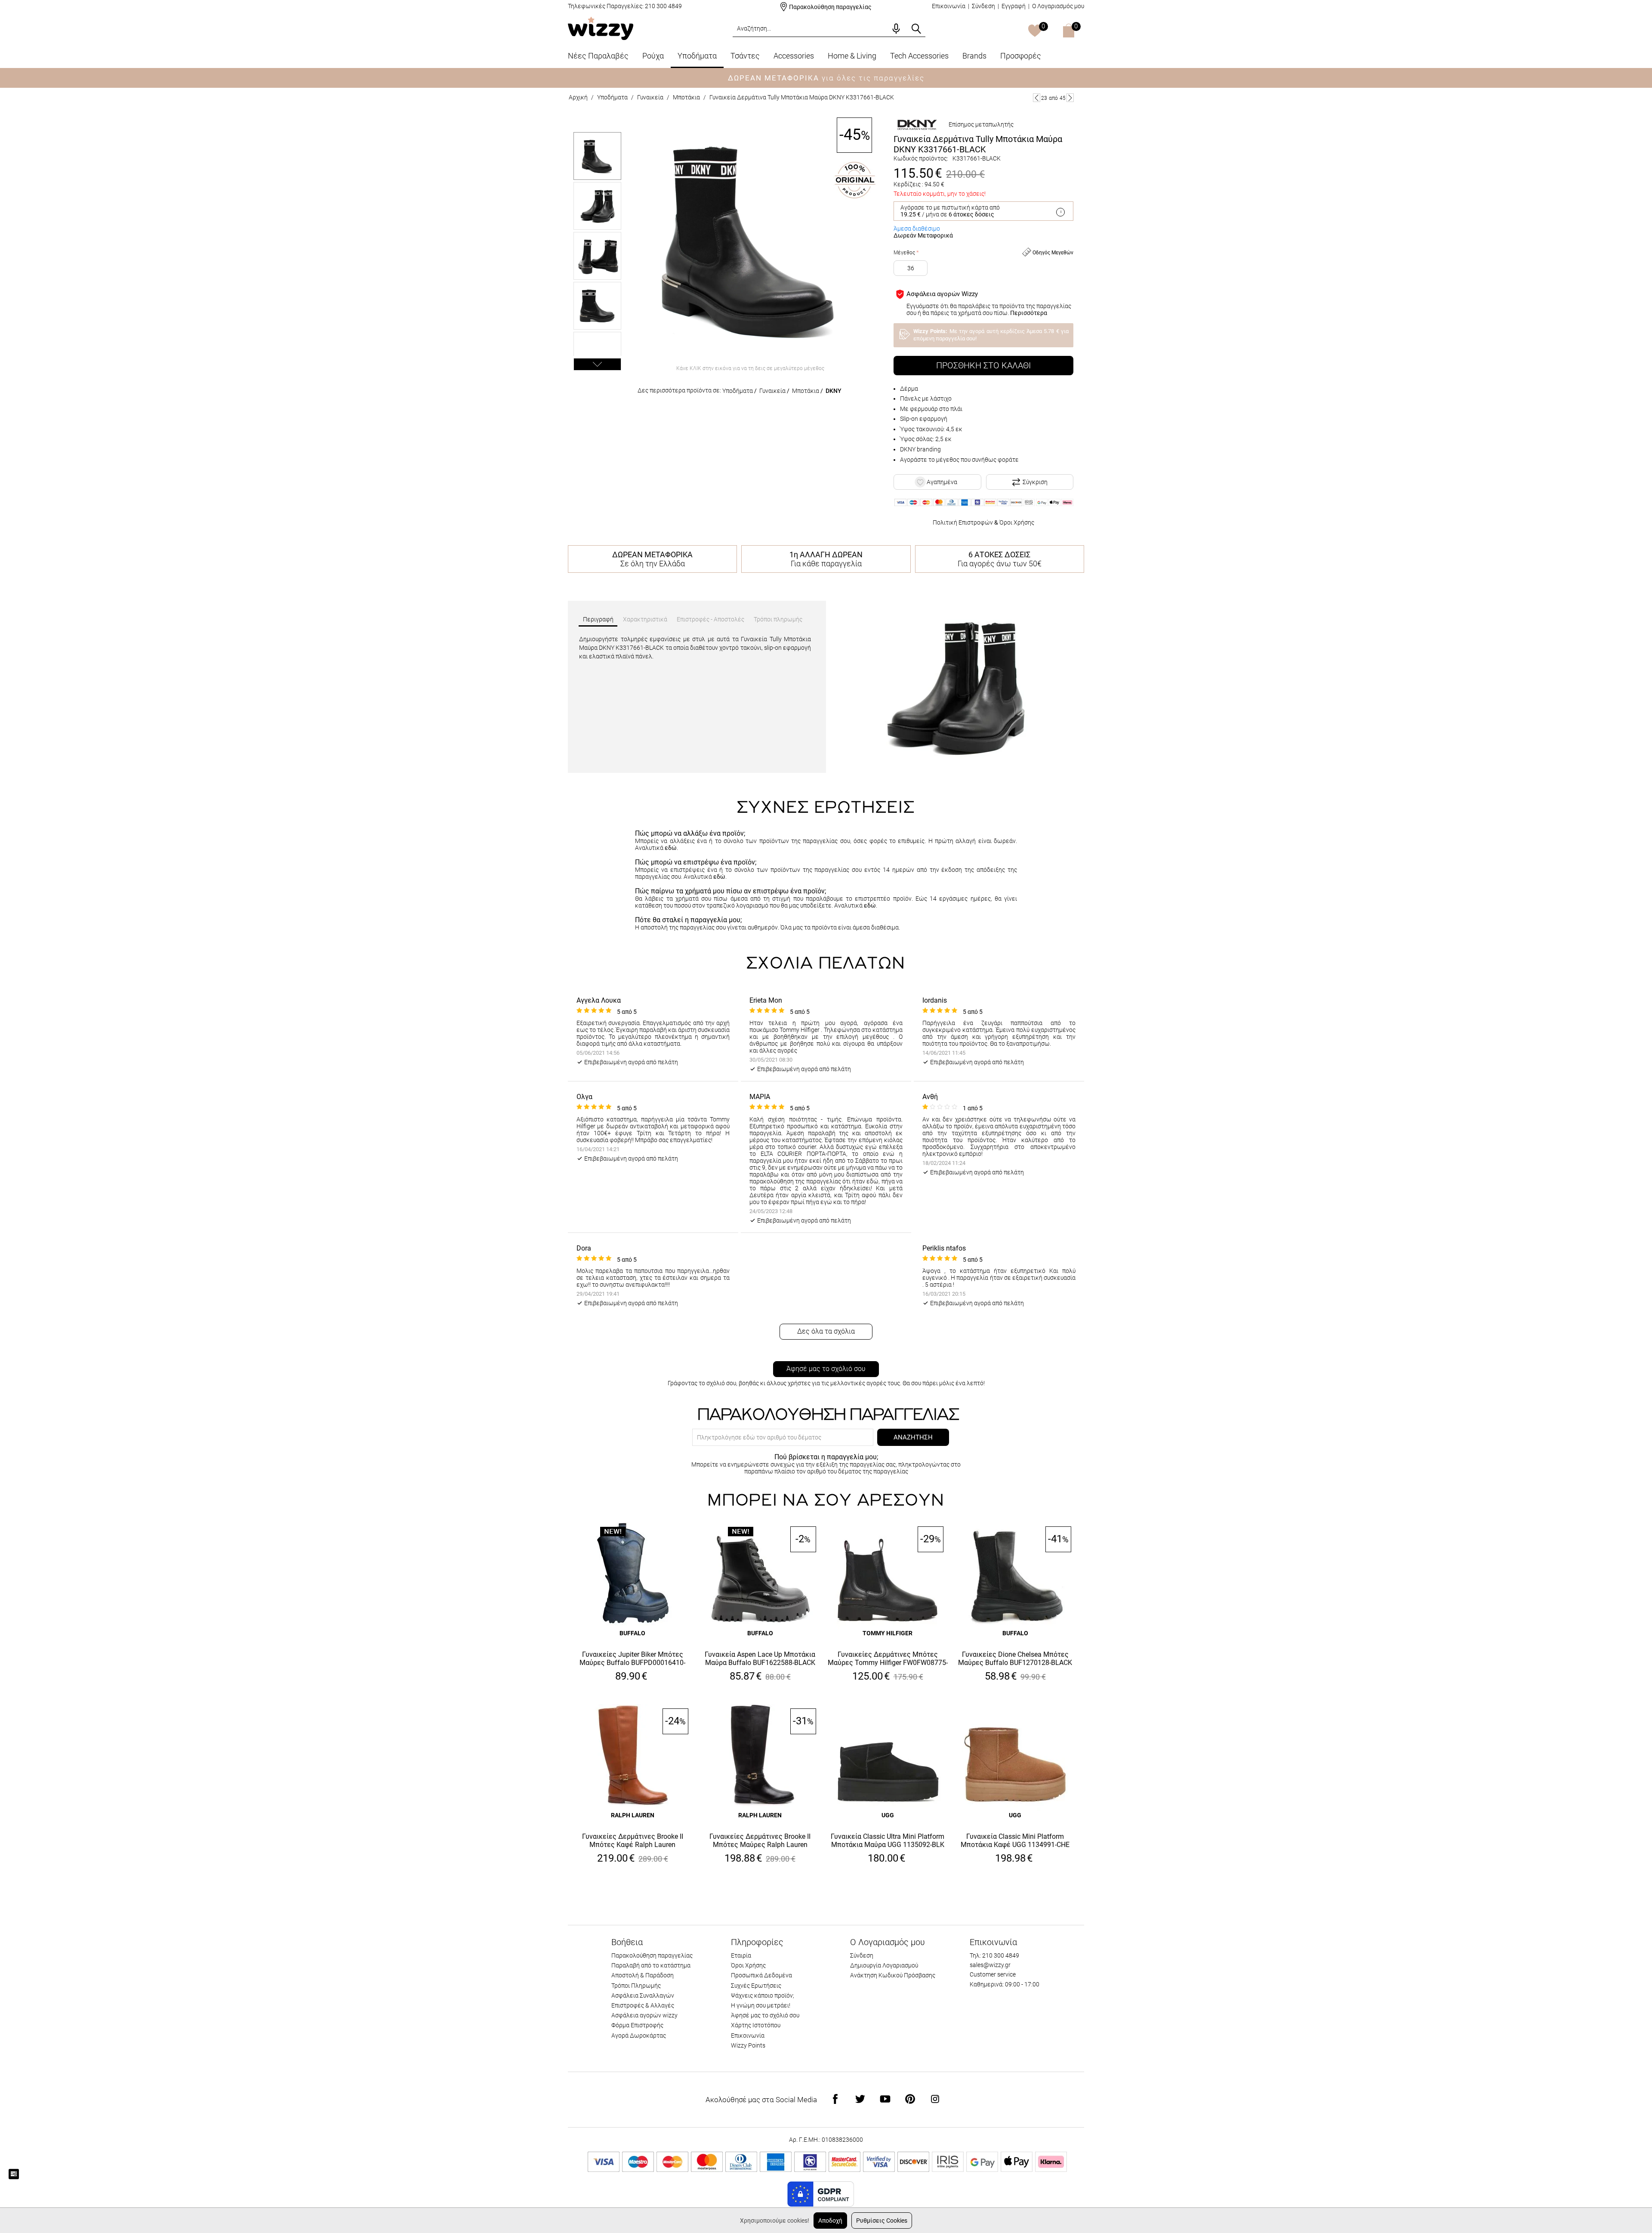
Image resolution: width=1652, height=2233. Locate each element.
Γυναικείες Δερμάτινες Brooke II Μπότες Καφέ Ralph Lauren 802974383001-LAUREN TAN (633, 1841)
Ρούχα (653, 56)
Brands (974, 56)
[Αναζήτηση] (916, 29)
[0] (1035, 31)
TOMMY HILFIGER (888, 1633)
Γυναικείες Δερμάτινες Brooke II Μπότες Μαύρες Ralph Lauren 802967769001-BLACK (760, 1841)
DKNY (834, 391)
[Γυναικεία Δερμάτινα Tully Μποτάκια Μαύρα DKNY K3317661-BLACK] (750, 239)
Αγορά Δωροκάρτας (639, 2035)
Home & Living (852, 56)
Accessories (794, 56)
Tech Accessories (919, 56)
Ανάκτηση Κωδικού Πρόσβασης (893, 1975)
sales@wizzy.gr (990, 1965)
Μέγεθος (904, 253)
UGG (888, 1815)
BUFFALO (632, 1633)
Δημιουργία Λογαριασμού (884, 1965)
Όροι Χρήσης (1017, 522)
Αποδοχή (830, 2221)
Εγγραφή (1014, 6)
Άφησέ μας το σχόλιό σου (826, 1369)
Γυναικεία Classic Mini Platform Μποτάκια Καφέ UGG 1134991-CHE (1015, 1841)
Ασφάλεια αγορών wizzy (644, 2015)
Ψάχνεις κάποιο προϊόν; (763, 1995)
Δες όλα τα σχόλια (826, 1331)
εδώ (671, 848)
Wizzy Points (748, 2045)
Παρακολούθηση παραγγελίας (830, 7)
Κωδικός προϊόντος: (921, 158)
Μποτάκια (686, 97)
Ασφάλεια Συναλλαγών (643, 1995)
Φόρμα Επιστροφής (637, 2025)
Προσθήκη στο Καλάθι (983, 365)
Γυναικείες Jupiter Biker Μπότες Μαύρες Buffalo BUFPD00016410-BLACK (632, 1659)
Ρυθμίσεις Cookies (882, 2221)
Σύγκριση (1035, 482)
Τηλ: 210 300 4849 (994, 1955)
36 (911, 268)
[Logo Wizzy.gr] (601, 28)
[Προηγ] (1037, 98)
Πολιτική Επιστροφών (963, 522)
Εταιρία (741, 1955)
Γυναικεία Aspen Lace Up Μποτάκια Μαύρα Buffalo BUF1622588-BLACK (760, 1659)
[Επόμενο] (1070, 98)
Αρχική (578, 97)
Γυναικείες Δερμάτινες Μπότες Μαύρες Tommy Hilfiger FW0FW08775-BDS (888, 1659)
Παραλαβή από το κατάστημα (651, 1965)
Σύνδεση (983, 6)
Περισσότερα (1029, 313)
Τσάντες (745, 56)
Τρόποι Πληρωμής (636, 1986)
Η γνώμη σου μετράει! (761, 2005)
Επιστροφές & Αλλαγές (643, 2005)
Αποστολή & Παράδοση (643, 1975)
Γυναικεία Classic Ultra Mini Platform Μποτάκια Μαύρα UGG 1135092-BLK (888, 1841)
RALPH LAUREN (633, 1815)
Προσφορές (1021, 56)
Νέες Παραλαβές (598, 56)
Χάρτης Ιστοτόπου (756, 2025)
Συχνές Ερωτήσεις (756, 1986)
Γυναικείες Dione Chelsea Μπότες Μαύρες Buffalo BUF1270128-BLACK (1015, 1659)
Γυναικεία (650, 97)
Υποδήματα (697, 56)
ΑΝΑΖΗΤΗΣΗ (913, 1437)
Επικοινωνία (949, 6)
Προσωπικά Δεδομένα (761, 1975)
